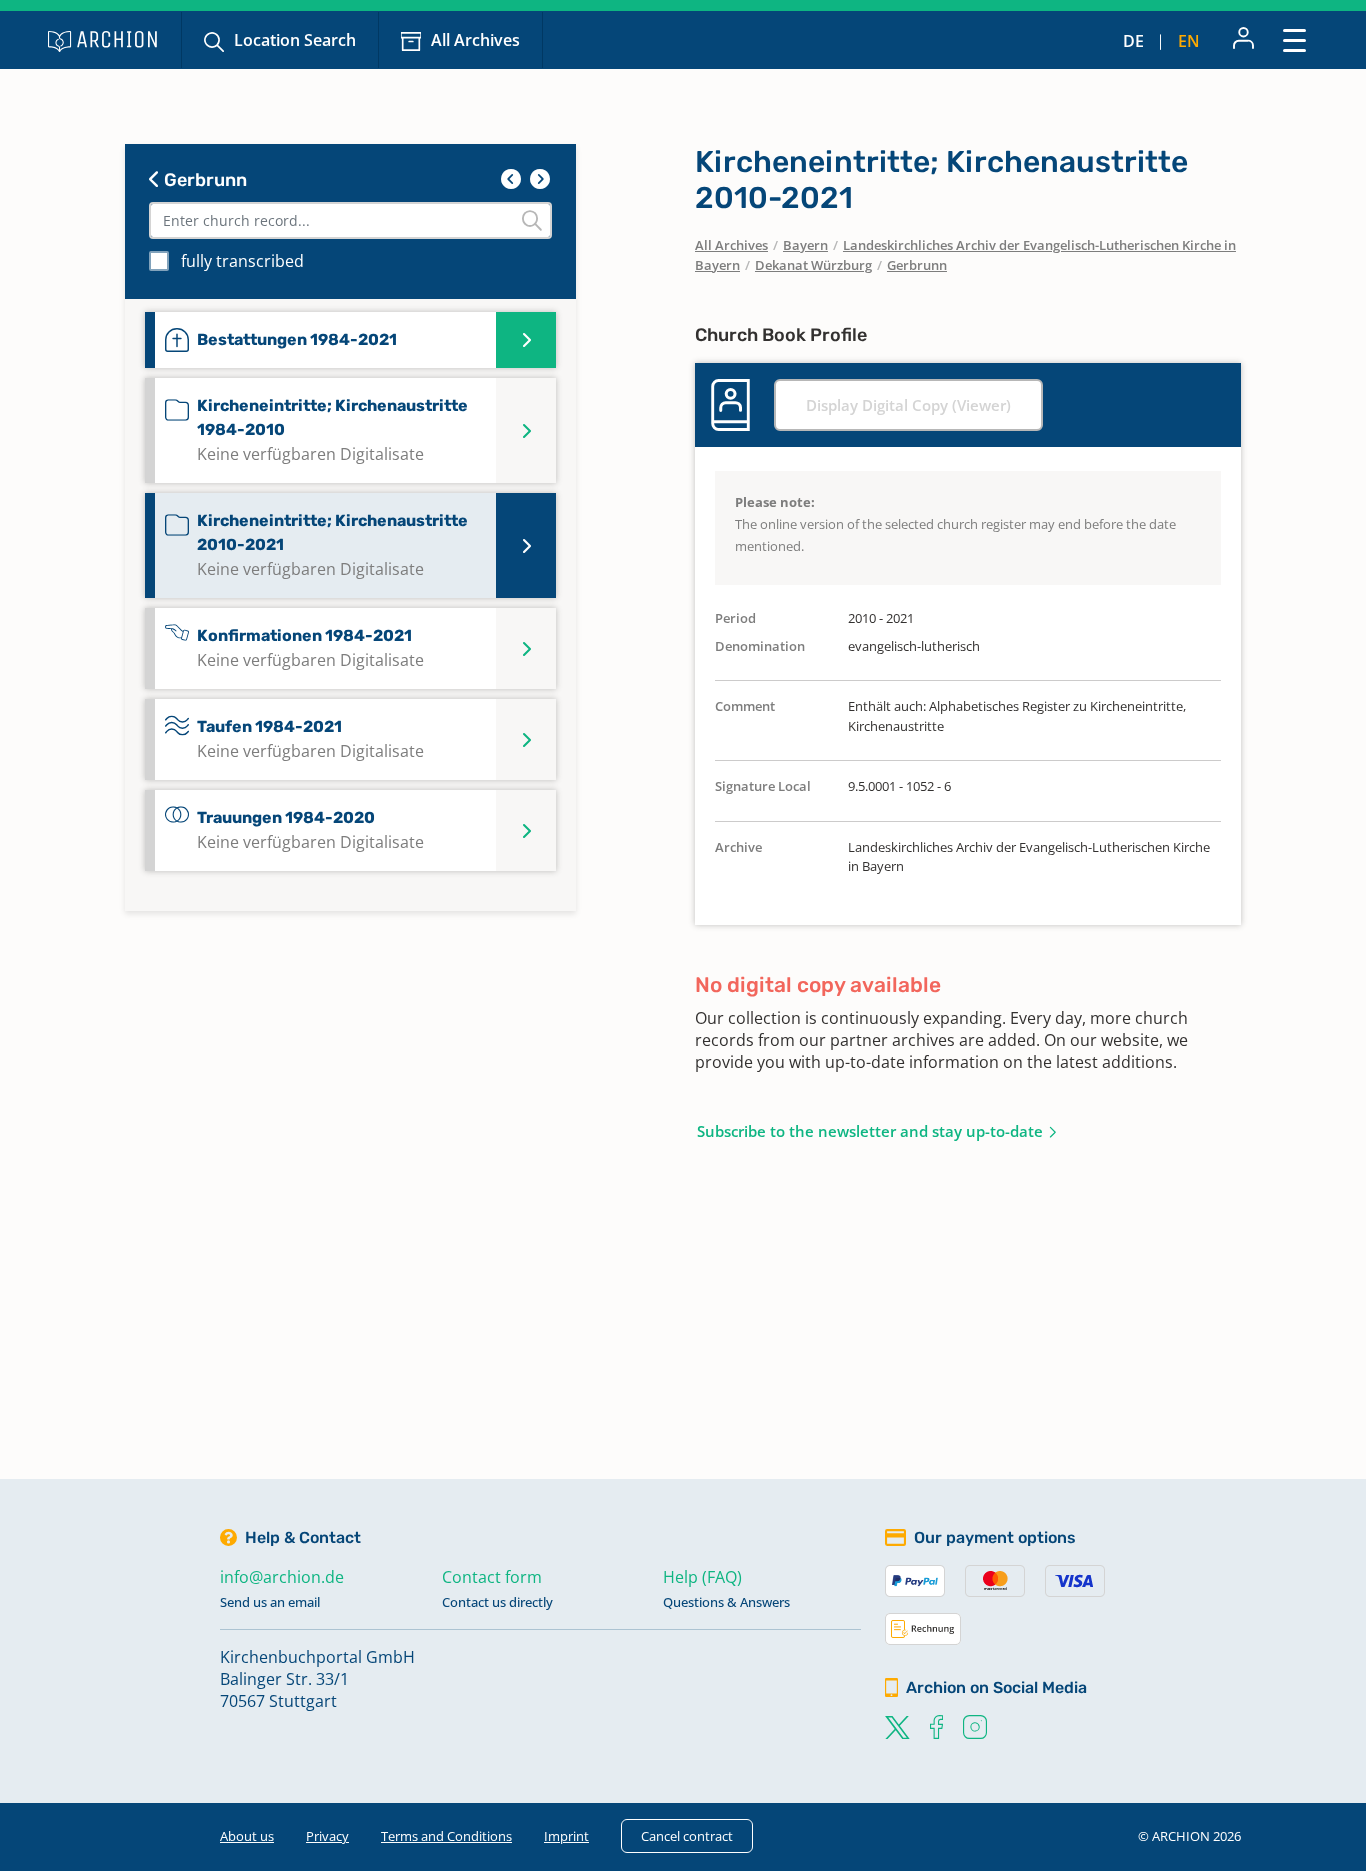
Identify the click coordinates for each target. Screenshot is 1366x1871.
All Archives (475, 40)
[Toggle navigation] (1294, 39)
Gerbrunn (203, 180)
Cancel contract (687, 1836)
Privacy (327, 1836)
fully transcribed (242, 261)
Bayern (805, 245)
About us (247, 1836)
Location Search (295, 40)
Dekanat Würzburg (813, 265)
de (1133, 41)
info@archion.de (282, 1577)
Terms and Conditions (446, 1836)
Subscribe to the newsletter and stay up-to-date (870, 1131)
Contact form (492, 1577)
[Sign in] (1243, 40)
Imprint (566, 1836)
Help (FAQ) (702, 1577)
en (1189, 41)
